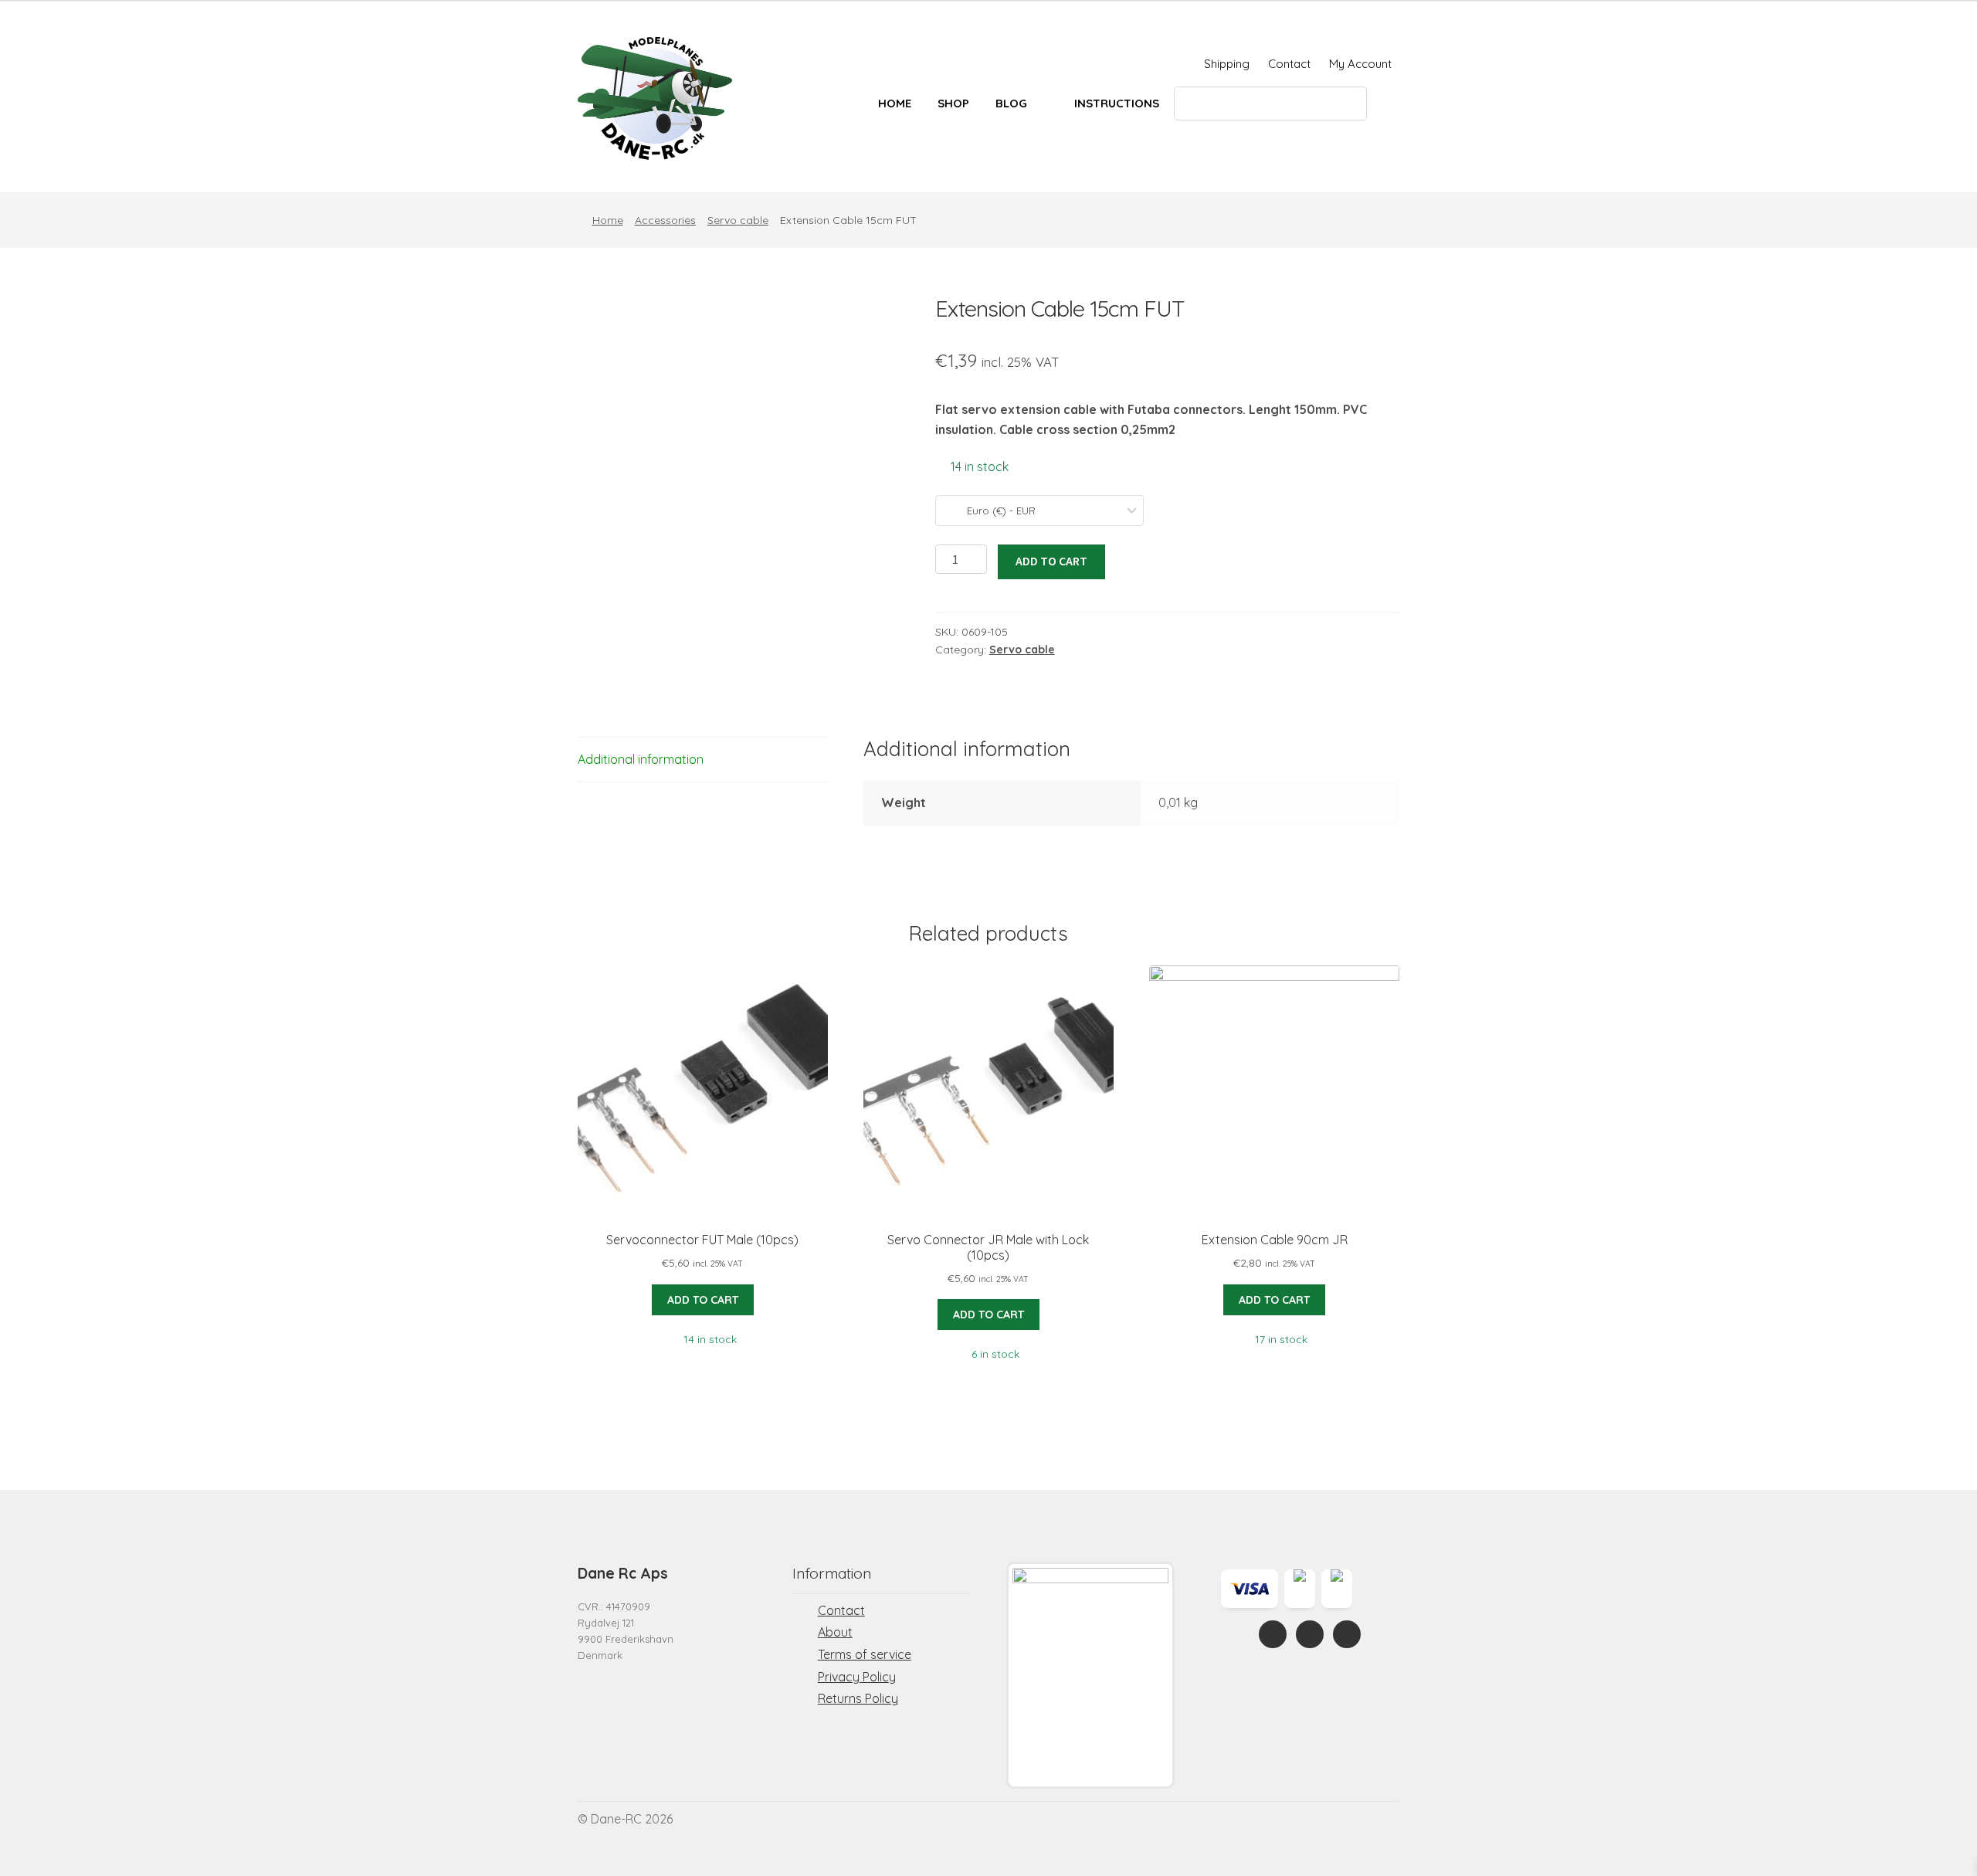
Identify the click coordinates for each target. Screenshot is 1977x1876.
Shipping (1227, 64)
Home (895, 103)
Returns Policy (858, 1698)
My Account (1360, 64)
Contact (1289, 64)
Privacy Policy (857, 1677)
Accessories (665, 220)
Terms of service (865, 1654)
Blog (1011, 103)
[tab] (703, 760)
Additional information (641, 759)
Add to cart (1051, 561)
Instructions (1117, 103)
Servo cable (738, 220)
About (835, 1632)
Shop (953, 103)
